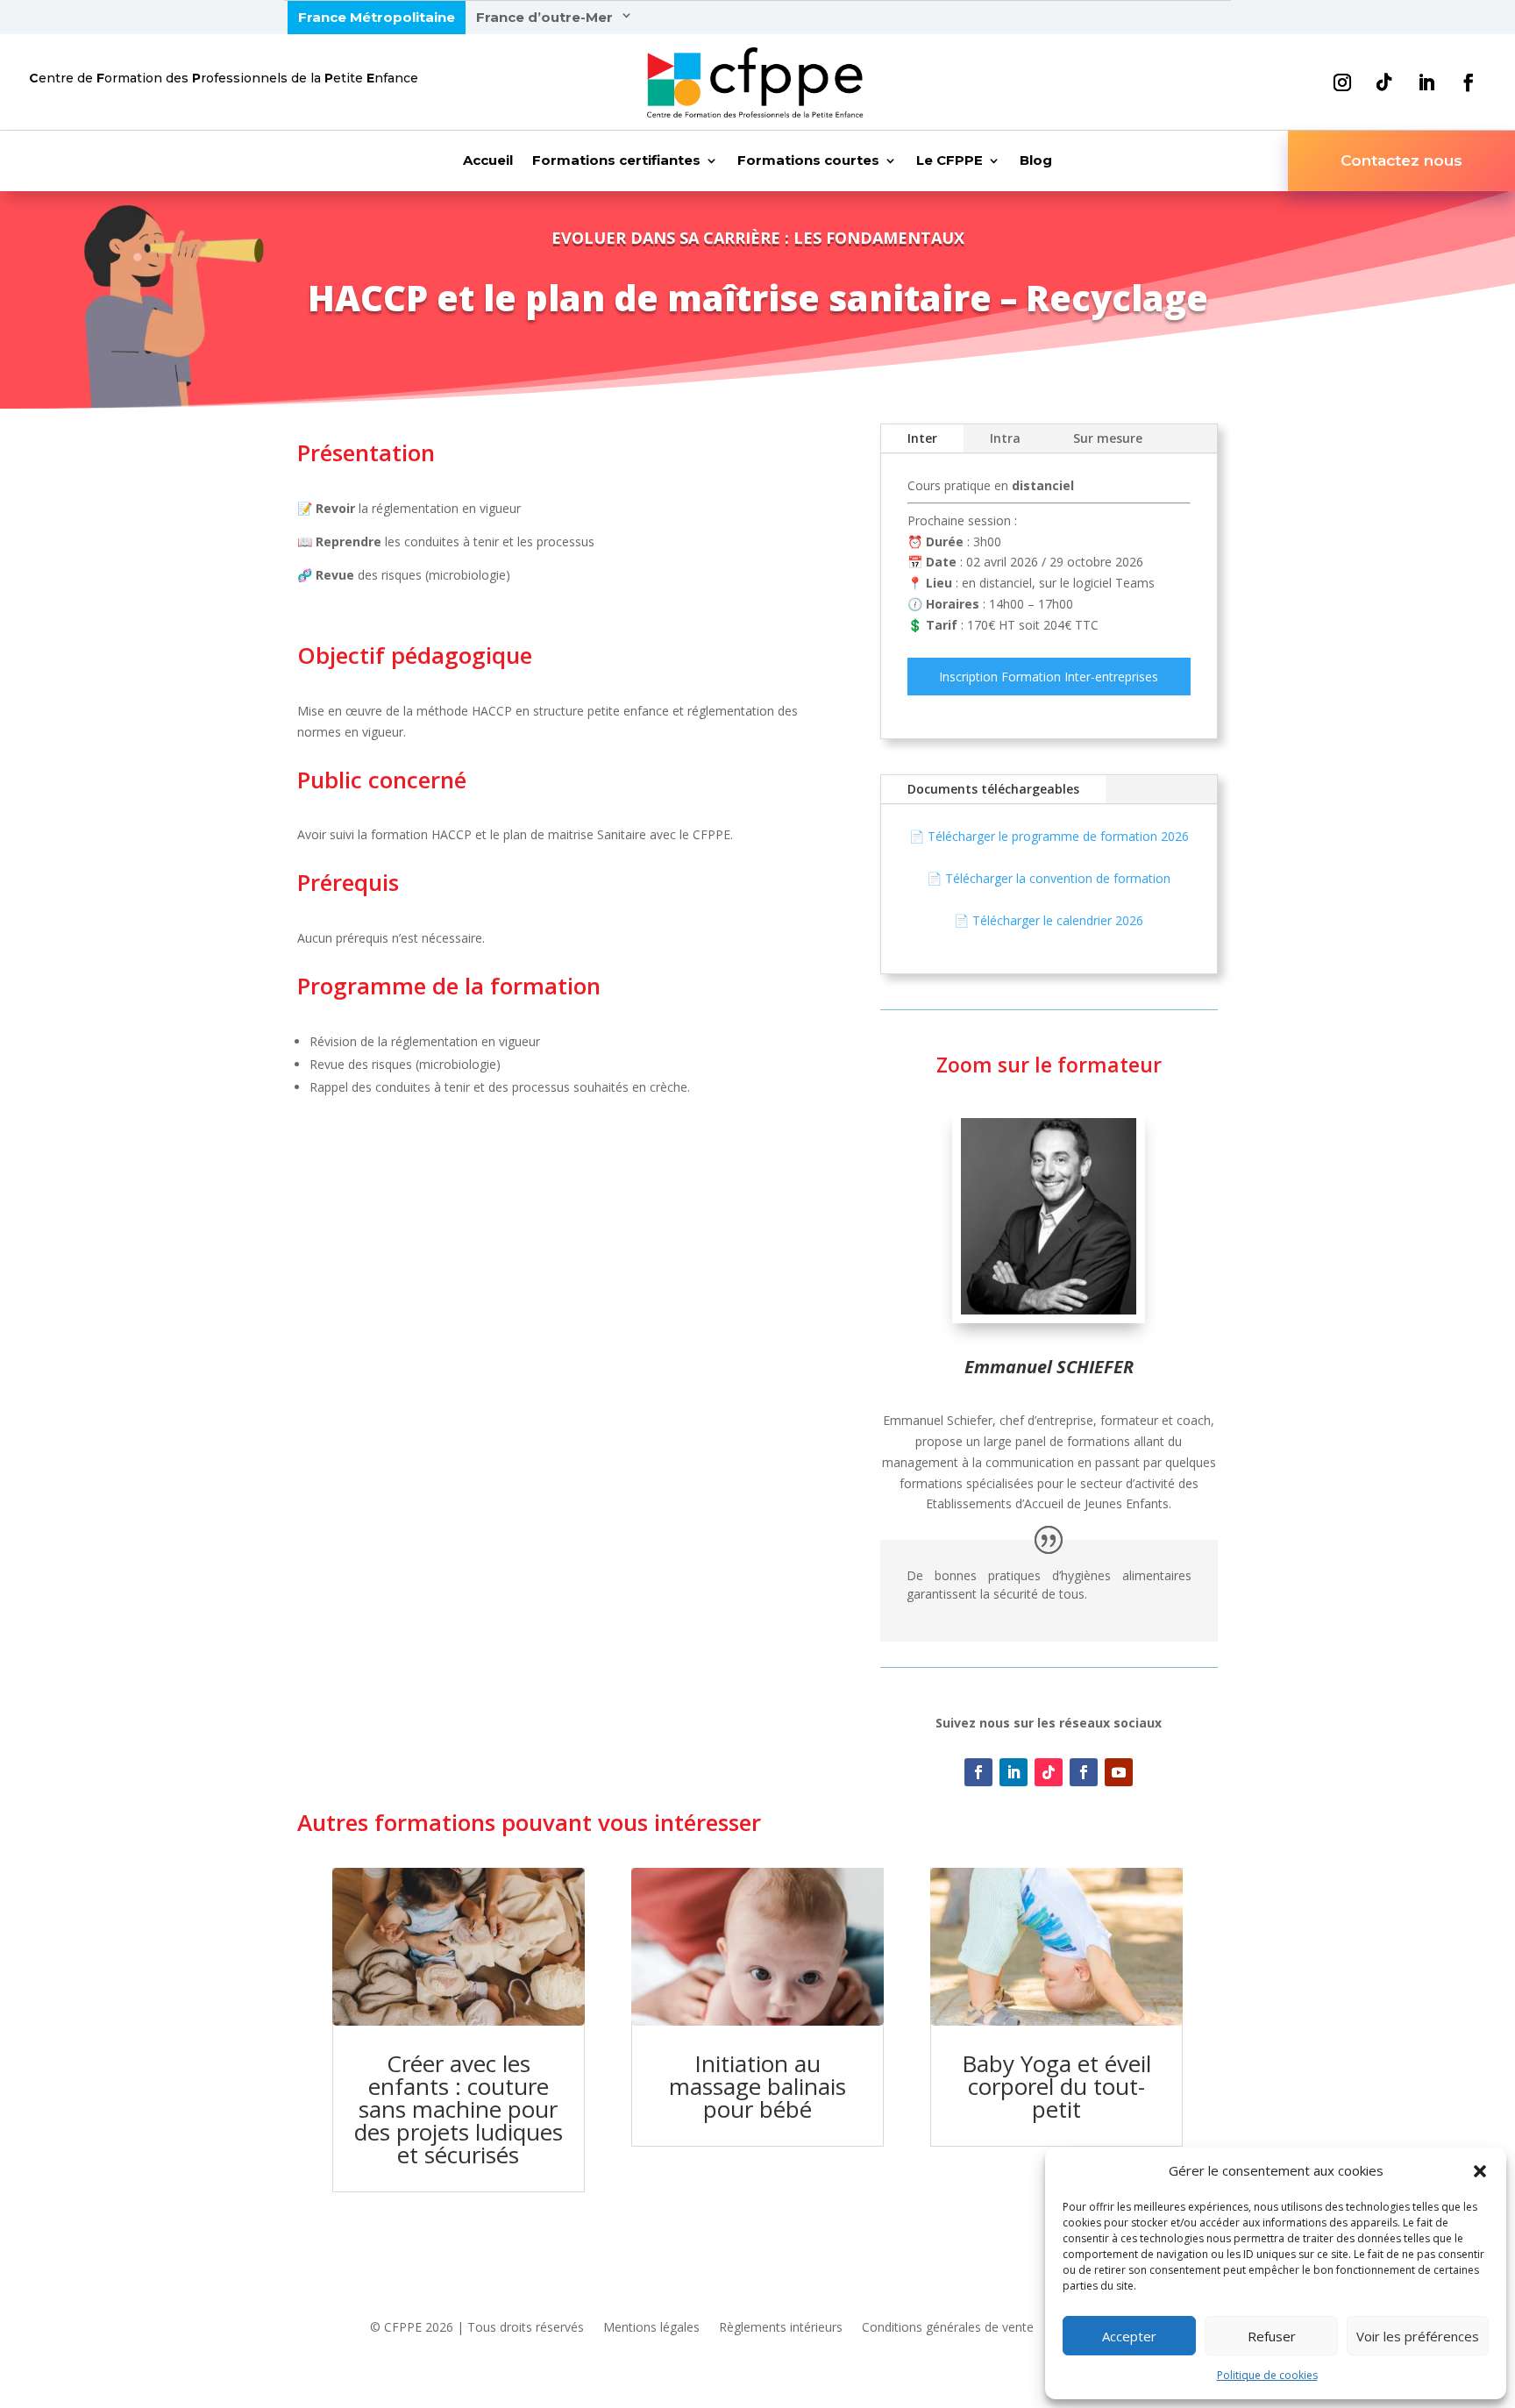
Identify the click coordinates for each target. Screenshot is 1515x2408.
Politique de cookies (1267, 2375)
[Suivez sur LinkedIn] (1426, 82)
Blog (1036, 161)
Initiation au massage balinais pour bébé (757, 2086)
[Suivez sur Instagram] (1342, 82)
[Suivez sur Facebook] (1469, 82)
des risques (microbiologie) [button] (404, 575)
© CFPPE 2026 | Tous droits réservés (477, 2328)
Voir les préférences (1418, 2336)
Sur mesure (1108, 438)
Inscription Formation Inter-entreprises (1049, 677)
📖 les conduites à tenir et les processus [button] (448, 541)
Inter (922, 438)
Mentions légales (651, 2328)
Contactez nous (1401, 160)
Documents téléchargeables (993, 789)
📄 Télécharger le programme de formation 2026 (1049, 836)
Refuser (1272, 2336)
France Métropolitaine (377, 17)
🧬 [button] (305, 575)
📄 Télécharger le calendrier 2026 (1049, 920)
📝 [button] (305, 508)
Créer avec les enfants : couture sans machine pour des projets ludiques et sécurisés (459, 2109)
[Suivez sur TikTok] (1384, 82)
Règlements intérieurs (781, 2328)
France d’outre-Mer (544, 17)
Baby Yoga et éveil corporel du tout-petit (1056, 2086)
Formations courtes (808, 161)
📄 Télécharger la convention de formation (1049, 878)
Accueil (488, 161)
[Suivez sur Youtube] (1119, 1772)
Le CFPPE (950, 161)
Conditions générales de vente (948, 2328)
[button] (1480, 2171)
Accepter (1129, 2336)
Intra (1005, 438)
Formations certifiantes (616, 161)
